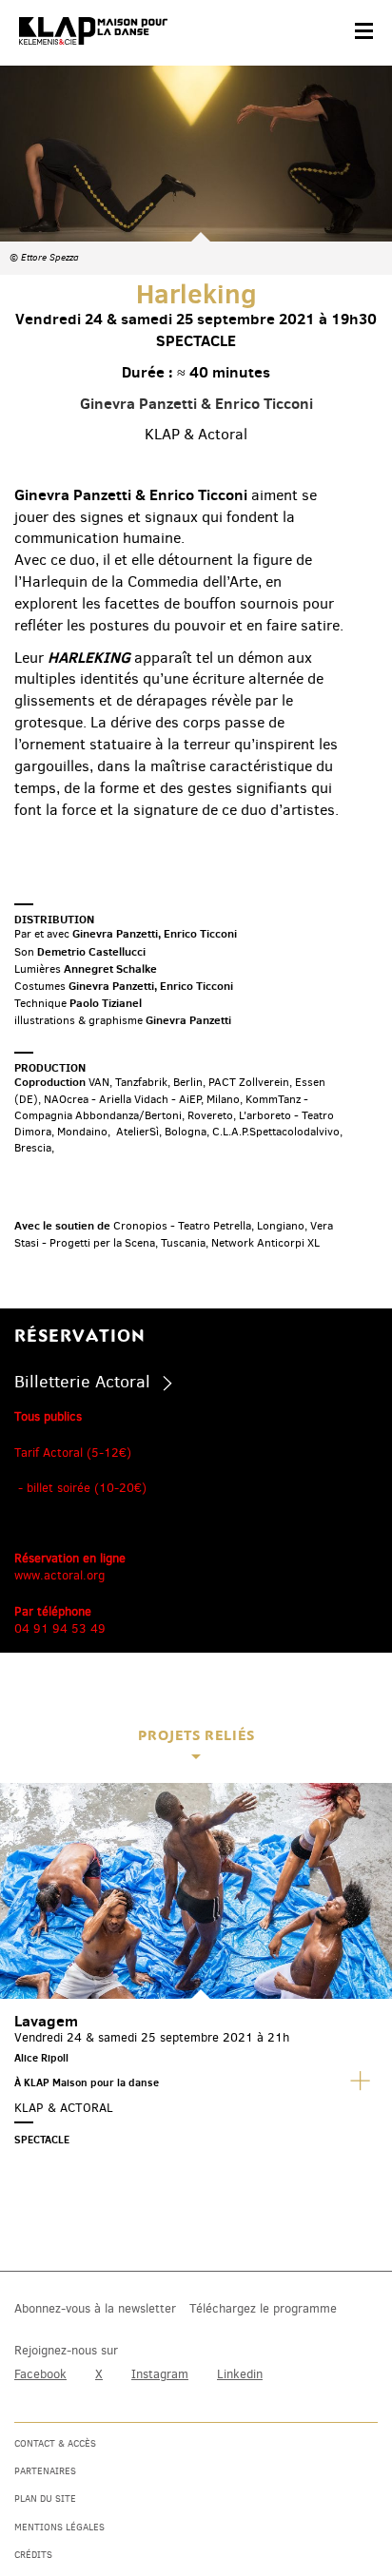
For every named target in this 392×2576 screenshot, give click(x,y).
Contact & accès (55, 2443)
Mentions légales (59, 2527)
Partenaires (45, 2471)
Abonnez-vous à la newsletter (95, 2308)
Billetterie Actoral (82, 1382)
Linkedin (240, 2374)
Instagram (160, 2374)
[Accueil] (93, 31)
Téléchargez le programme (263, 2308)
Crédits (33, 2555)
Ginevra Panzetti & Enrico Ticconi (196, 403)
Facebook (40, 2374)
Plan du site (45, 2499)
